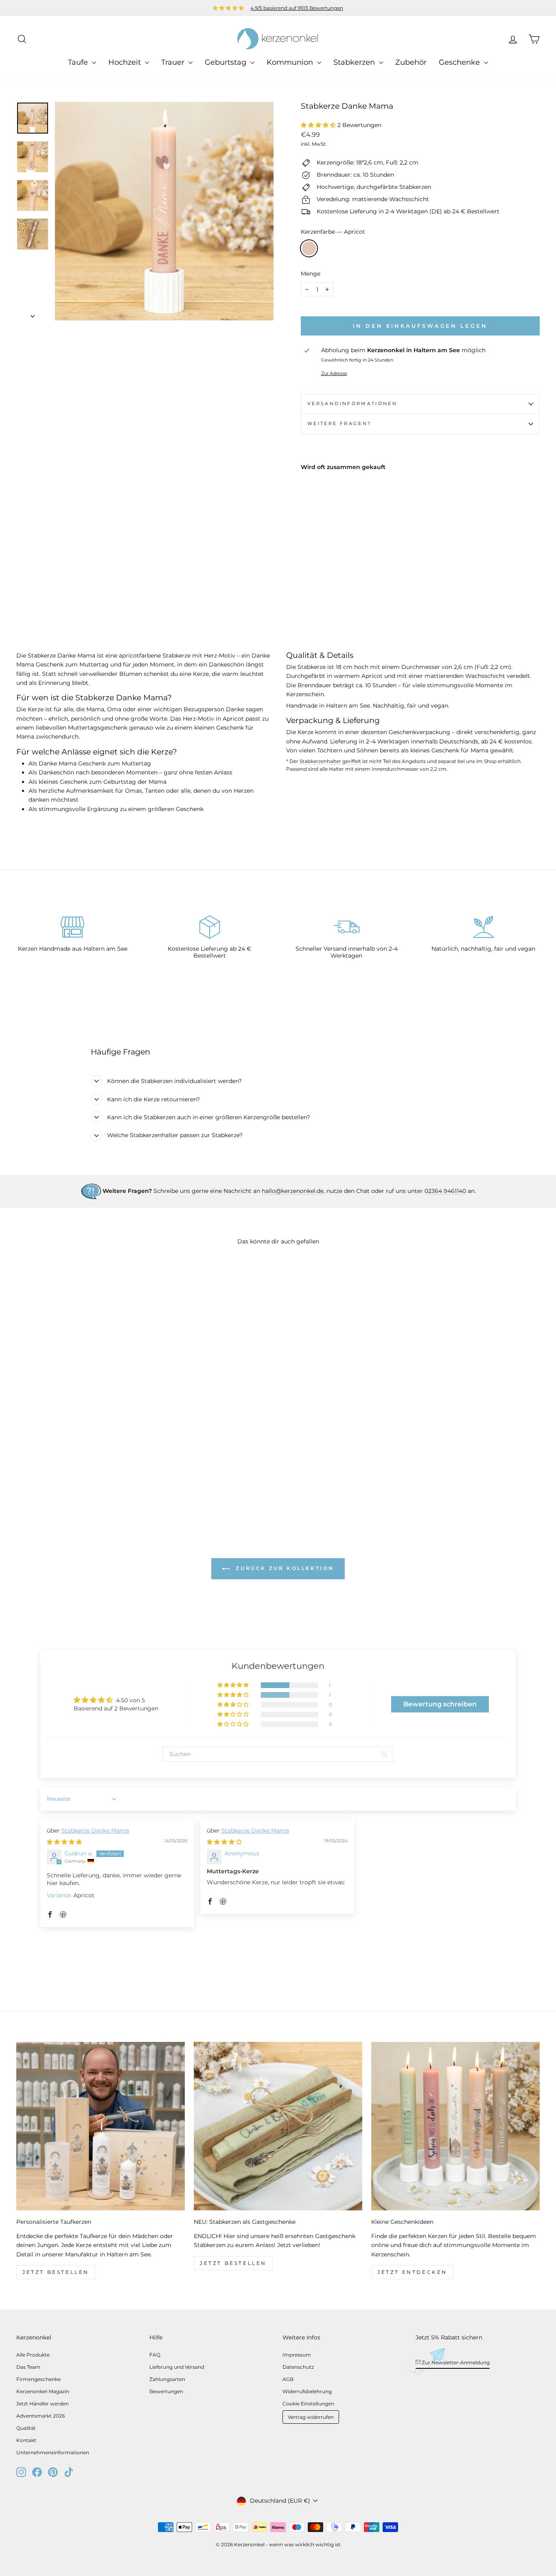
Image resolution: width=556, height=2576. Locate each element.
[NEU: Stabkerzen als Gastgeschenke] (278, 2126)
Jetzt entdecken (412, 2272)
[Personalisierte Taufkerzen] (101, 2126)
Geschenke (460, 62)
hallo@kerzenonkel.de (293, 1191)
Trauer (174, 62)
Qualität (26, 2428)
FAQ (155, 2355)
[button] (319, 125)
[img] (64, 1842)
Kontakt (26, 2440)
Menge (311, 274)
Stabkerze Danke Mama (95, 1831)
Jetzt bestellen (56, 2272)
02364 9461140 (445, 1191)
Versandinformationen (352, 403)
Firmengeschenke (38, 2379)
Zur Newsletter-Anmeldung (455, 2362)
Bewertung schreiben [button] (440, 1704)
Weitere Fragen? (339, 423)
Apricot (309, 248)
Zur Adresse (334, 373)
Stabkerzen (355, 62)
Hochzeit (126, 62)
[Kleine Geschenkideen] (455, 2126)
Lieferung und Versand (177, 2367)
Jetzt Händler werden (43, 2404)
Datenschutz (298, 2367)
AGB (288, 2379)
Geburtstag (227, 62)
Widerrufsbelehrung (307, 2391)
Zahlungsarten (167, 2379)
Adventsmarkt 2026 (40, 2416)
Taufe (79, 62)
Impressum (297, 2355)
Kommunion (291, 62)
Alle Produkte (33, 2355)
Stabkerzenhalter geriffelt (330, 761)
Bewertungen (166, 2391)
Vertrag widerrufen (311, 2417)
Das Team (28, 2367)
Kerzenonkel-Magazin (43, 2391)
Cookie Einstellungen (308, 2404)
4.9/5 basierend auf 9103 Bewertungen (297, 8)
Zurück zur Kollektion (284, 1568)
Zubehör (411, 62)
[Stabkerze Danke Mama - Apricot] (306, 585)
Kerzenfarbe (333, 232)
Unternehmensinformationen (53, 2452)
